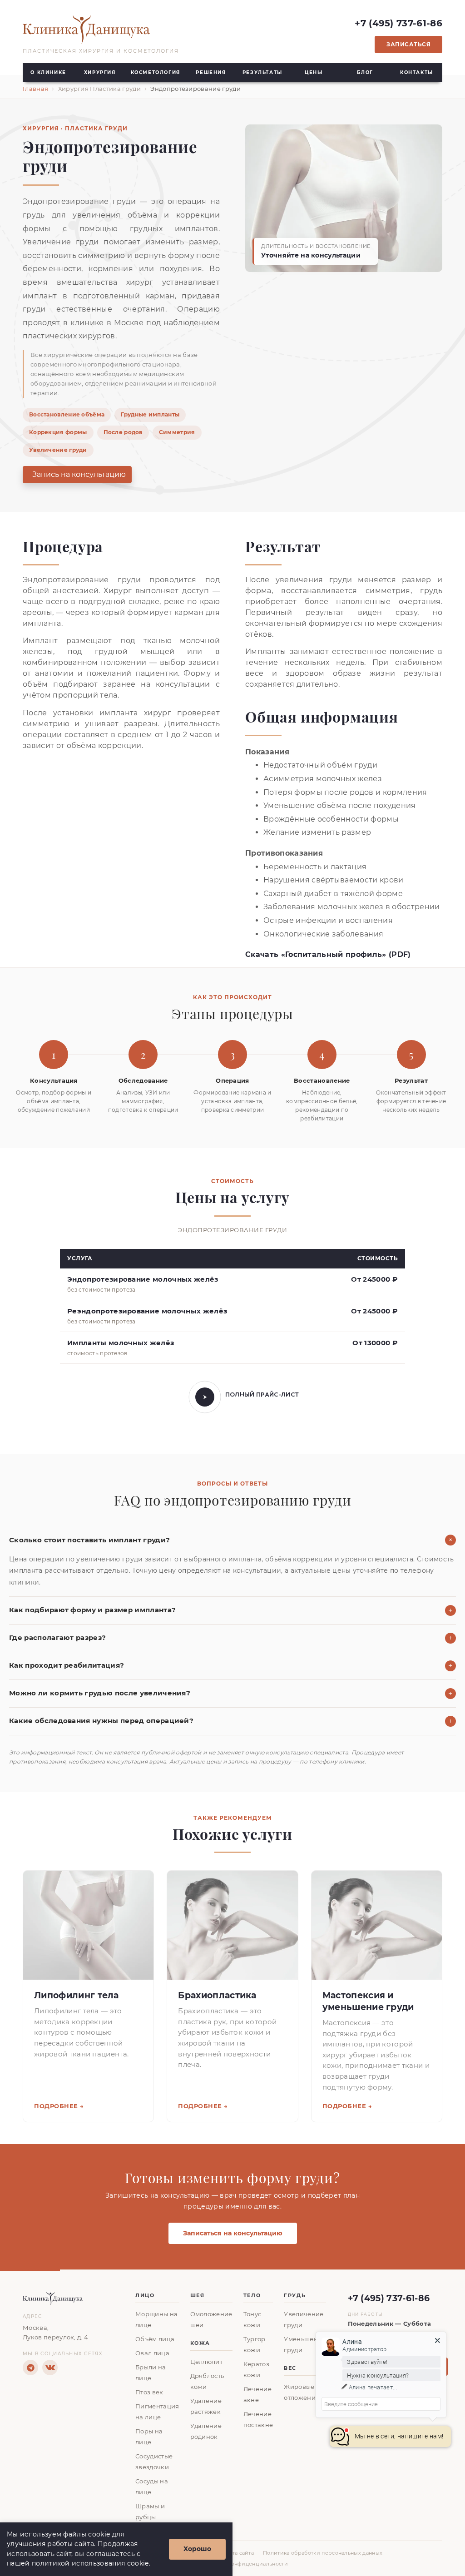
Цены (314, 72)
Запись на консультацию (79, 474)
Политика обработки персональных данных (323, 2553)
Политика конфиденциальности (244, 2564)
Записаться (408, 44)
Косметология (156, 72)
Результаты (262, 72)
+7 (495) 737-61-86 (398, 23)
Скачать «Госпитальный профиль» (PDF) (328, 954)
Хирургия (100, 72)
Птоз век (149, 2392)
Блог (365, 72)
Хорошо (197, 2549)
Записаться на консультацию (233, 2233)
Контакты (417, 72)
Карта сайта (238, 2553)
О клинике (48, 72)
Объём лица (155, 2339)
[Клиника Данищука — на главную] (101, 30)
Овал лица (152, 2353)
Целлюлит (207, 2362)
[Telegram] (30, 2368)
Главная (35, 89)
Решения (211, 72)
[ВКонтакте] (50, 2368)
